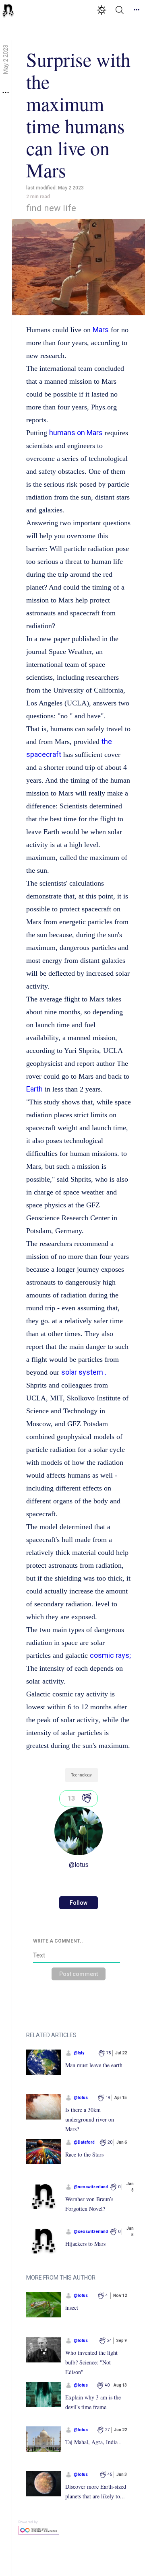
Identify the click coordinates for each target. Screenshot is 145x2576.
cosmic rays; (110, 1655)
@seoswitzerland (91, 2187)
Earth (34, 1089)
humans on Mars (76, 433)
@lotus (79, 1865)
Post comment (79, 1974)
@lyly (79, 2053)
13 (71, 1798)
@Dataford (84, 2142)
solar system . (84, 1372)
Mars (101, 330)
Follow (79, 1903)
